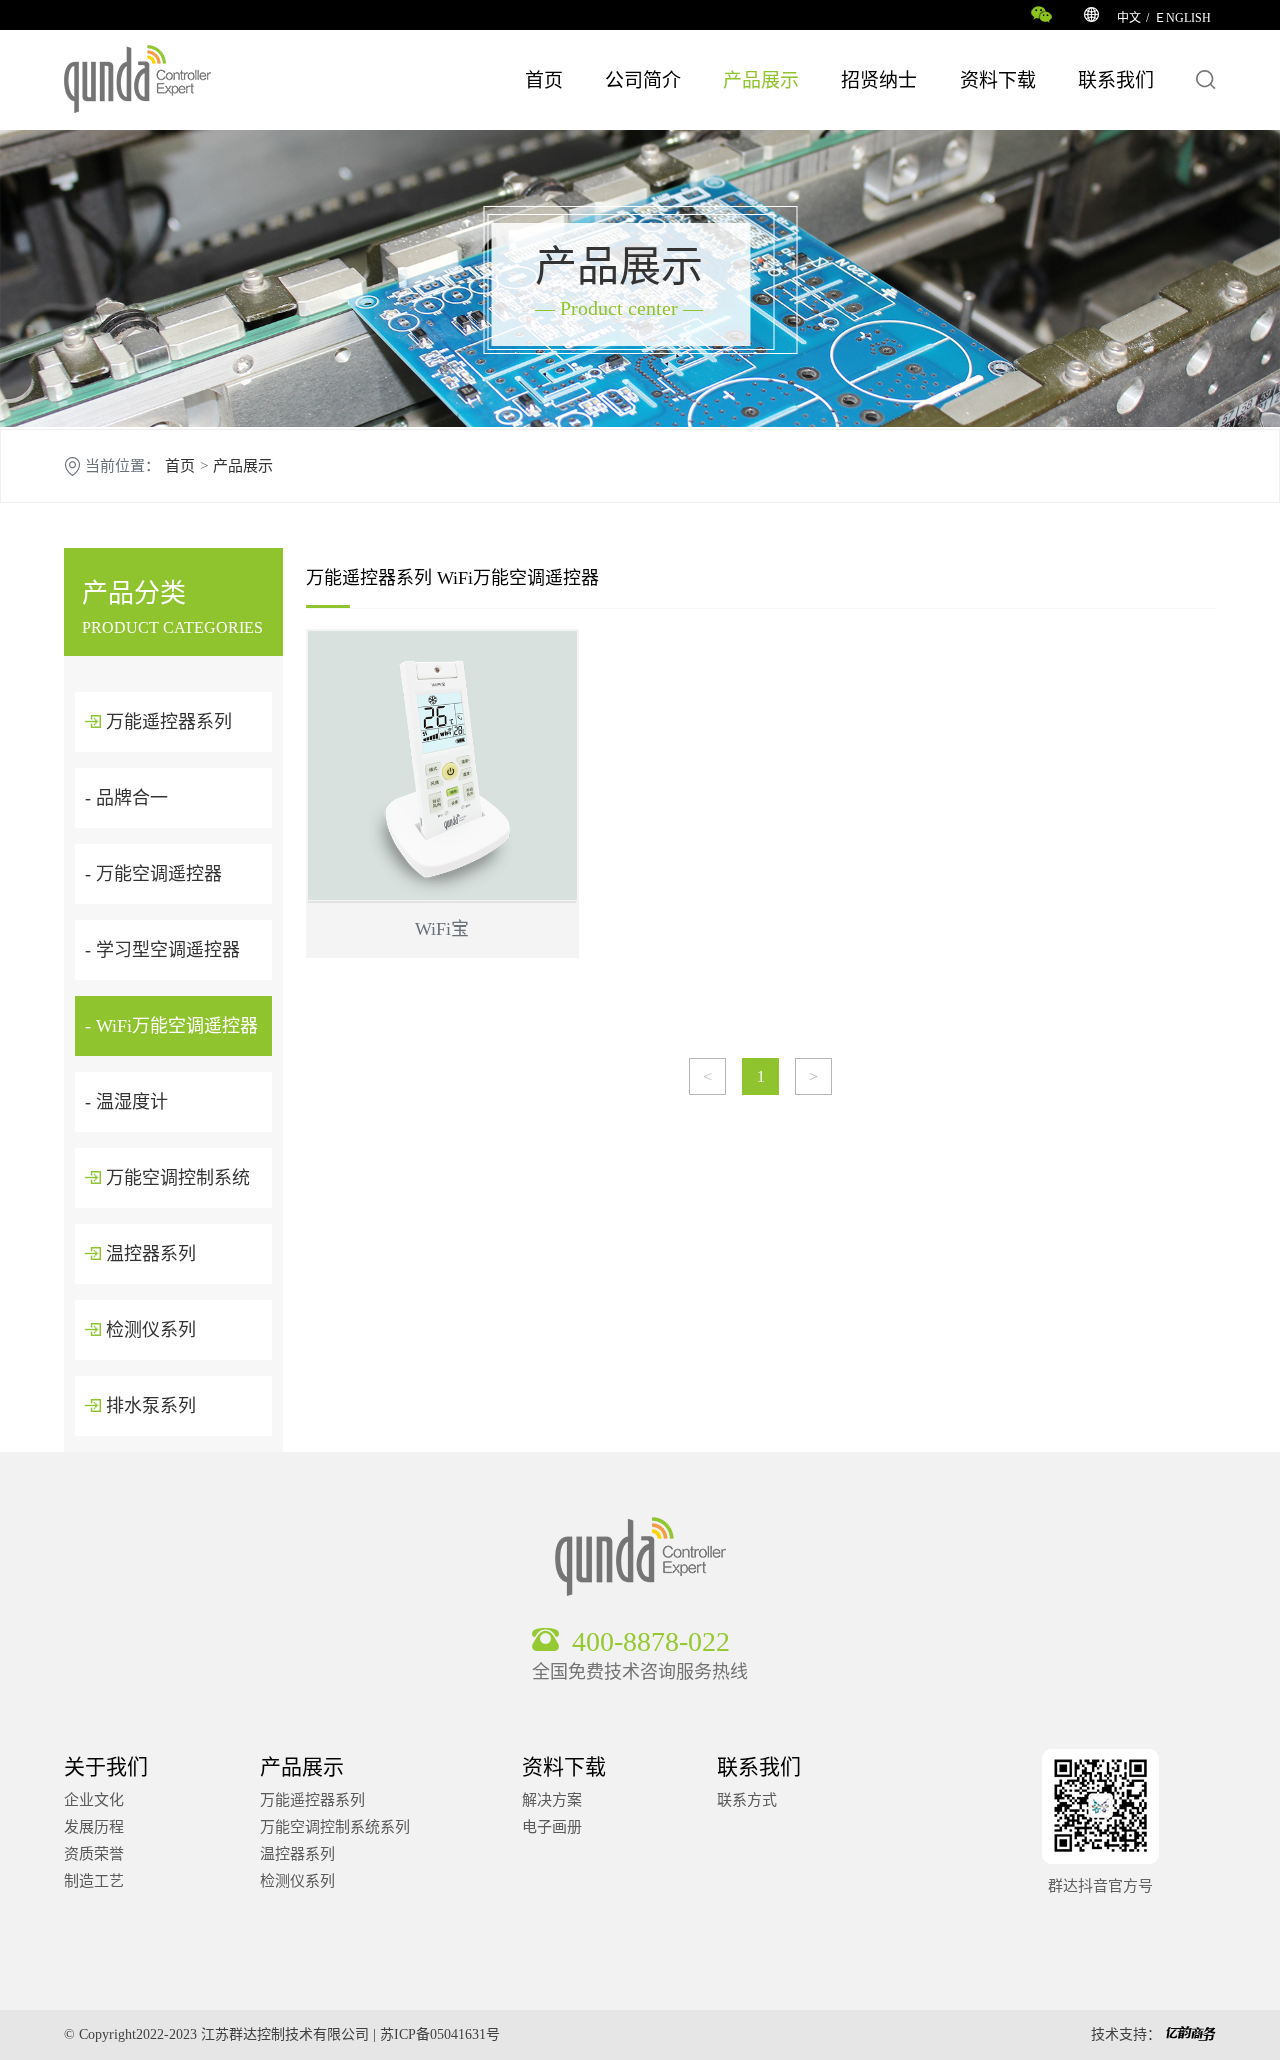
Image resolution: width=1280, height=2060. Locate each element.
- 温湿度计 (126, 1102)
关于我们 (106, 1767)
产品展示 (761, 80)
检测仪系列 (148, 1330)
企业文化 (94, 1800)
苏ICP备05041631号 (440, 2034)
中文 (1129, 18)
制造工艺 (94, 1881)
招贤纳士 (879, 80)
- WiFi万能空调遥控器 (171, 1026)
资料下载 (998, 80)
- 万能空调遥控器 (153, 874)
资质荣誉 (94, 1854)
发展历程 (94, 1827)
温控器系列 (148, 1254)
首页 (544, 80)
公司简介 (643, 80)
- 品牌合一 (126, 798)
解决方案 (552, 1800)
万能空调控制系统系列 (335, 1827)
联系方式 (747, 1800)
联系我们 (1116, 80)
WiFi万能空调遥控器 (518, 578)
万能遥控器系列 (166, 722)
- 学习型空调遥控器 (162, 950)
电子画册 (552, 1827)
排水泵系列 (148, 1406)
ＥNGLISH (1182, 18)
